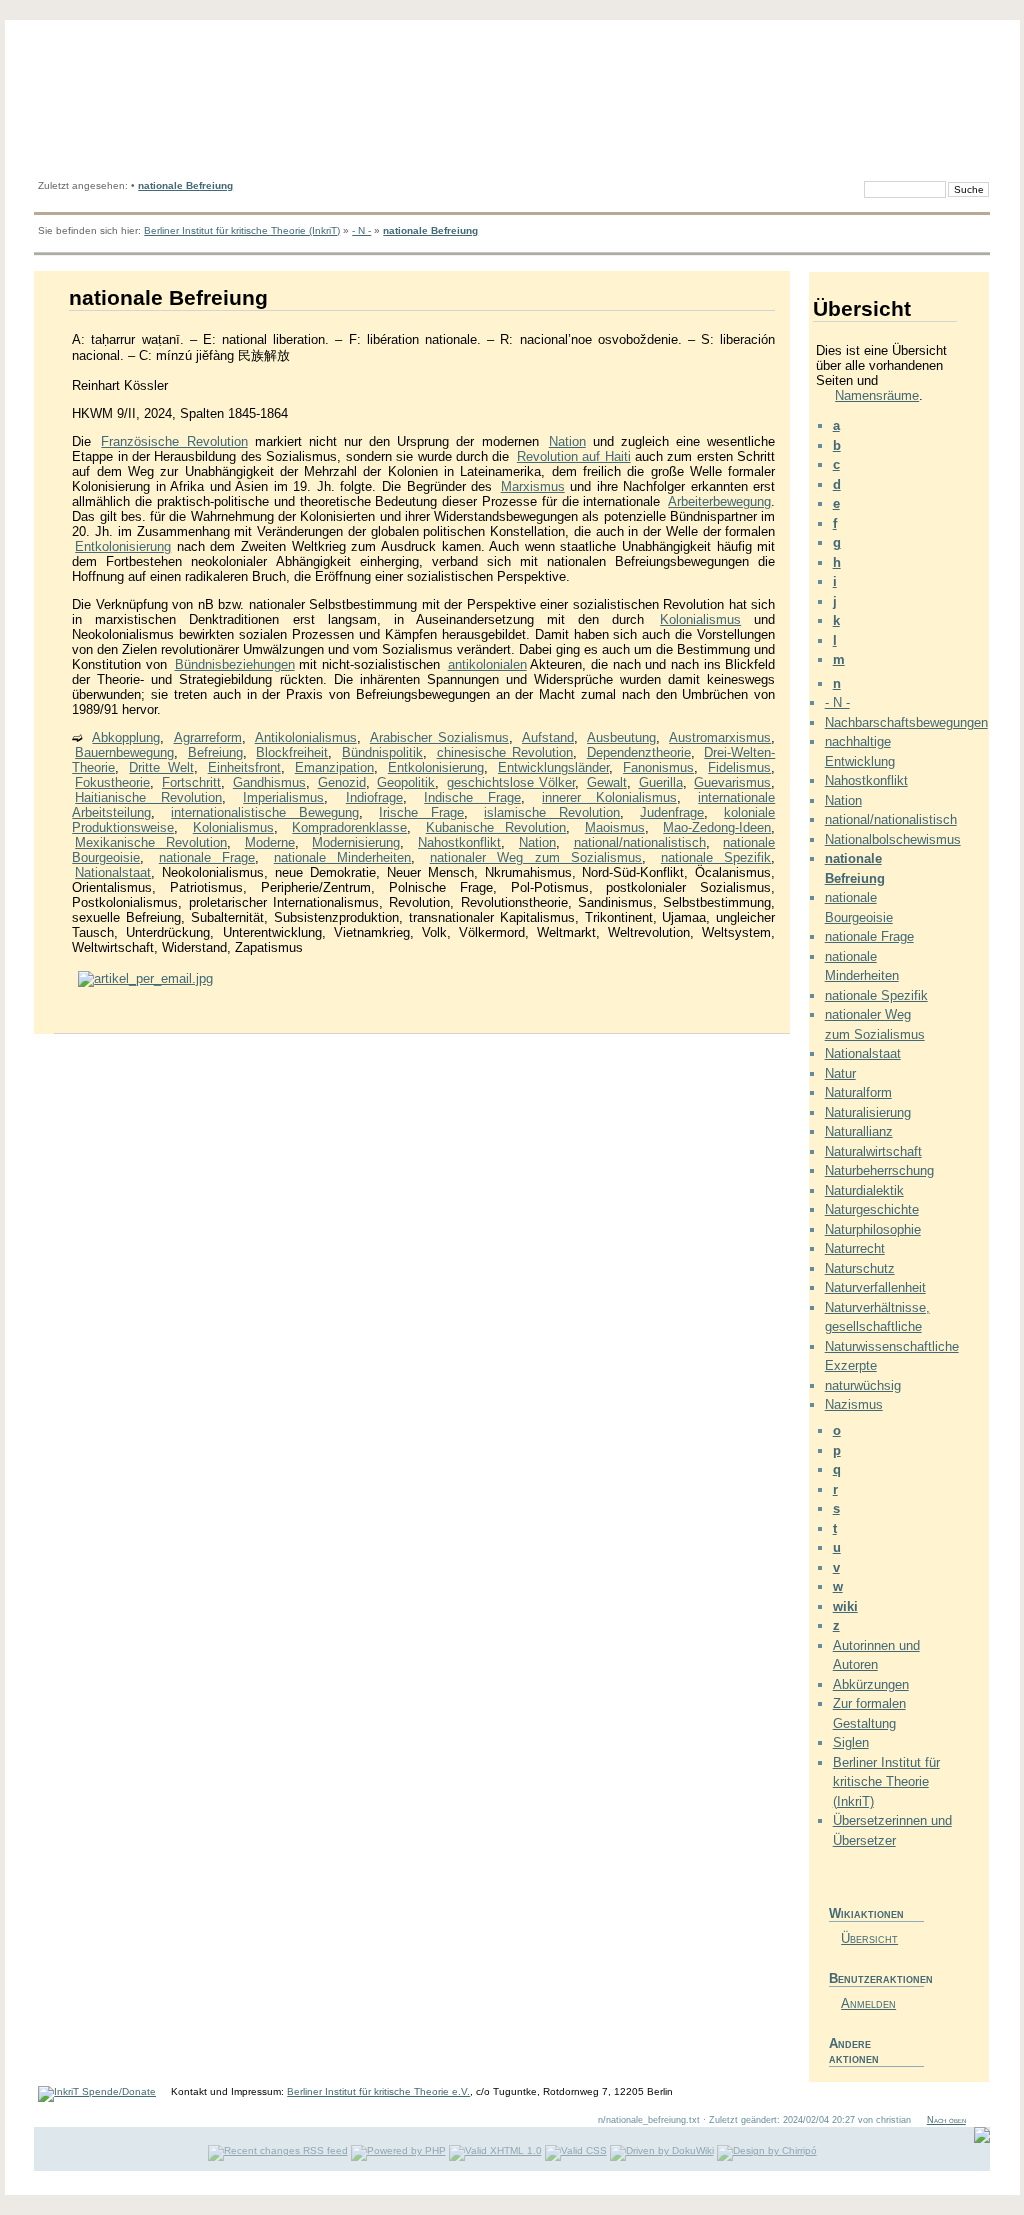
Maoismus (615, 827)
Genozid (342, 782)
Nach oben (946, 2120)
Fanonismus (658, 767)
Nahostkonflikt (459, 842)
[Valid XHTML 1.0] (495, 2150)
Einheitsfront (244, 767)
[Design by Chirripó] (767, 2150)
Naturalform (858, 1092)
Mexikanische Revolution (151, 842)
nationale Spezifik (716, 857)
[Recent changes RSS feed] (278, 2150)
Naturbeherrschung (879, 1170)
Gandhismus (269, 782)
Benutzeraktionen (876, 1978)
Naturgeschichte (872, 1209)
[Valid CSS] (576, 2150)
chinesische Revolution (505, 752)
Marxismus (533, 486)
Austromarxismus (720, 737)
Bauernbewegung (124, 752)
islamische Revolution (552, 812)
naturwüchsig (863, 1385)
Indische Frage (472, 797)
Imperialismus (283, 797)
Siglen (851, 1742)
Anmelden (868, 2003)
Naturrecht (855, 1248)
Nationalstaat (113, 872)
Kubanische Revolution (496, 827)
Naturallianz (859, 1131)
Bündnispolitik (382, 752)
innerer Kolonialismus (609, 797)
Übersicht (869, 1938)
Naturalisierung (868, 1112)
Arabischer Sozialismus (439, 737)
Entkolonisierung (123, 546)
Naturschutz (860, 1268)
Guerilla (661, 782)
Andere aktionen (854, 2051)
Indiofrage (374, 797)
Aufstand (548, 737)
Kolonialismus (700, 619)
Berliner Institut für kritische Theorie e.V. (378, 2091)
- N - (361, 230)
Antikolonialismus (306, 737)
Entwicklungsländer (553, 767)
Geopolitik (406, 782)
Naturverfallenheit (875, 1287)
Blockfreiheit (292, 752)
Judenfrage (672, 812)
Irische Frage (421, 812)
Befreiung (215, 752)
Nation (567, 441)
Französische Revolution (174, 441)
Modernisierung (356, 842)
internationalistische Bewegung (265, 812)
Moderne (270, 842)
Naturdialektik (864, 1190)
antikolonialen (487, 664)
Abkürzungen (871, 1684)
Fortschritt (191, 782)
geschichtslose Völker (511, 782)
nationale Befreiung (185, 185)
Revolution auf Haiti (574, 456)
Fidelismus (739, 767)
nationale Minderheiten (343, 857)
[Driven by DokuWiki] (662, 2150)
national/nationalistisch (640, 842)
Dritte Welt (161, 767)
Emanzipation (334, 767)
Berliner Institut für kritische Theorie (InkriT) (242, 230)
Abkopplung (126, 737)
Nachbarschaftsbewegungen (906, 722)
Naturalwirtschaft (873, 1151)
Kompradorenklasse (349, 827)
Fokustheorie (112, 782)
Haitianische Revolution (148, 797)
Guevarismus (732, 782)
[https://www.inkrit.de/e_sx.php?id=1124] (145, 978)
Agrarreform (208, 737)
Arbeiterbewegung (719, 501)
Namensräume (877, 395)
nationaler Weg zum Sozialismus (536, 857)
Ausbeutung (621, 737)
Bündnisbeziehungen (235, 664)
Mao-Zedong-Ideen (717, 827)
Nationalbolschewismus (893, 839)
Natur (840, 1073)
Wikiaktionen (866, 1913)
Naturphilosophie (873, 1229)
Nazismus (854, 1404)
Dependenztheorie (639, 752)
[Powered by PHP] (398, 2150)
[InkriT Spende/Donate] (97, 2091)
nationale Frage (207, 857)
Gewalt (607, 782)
